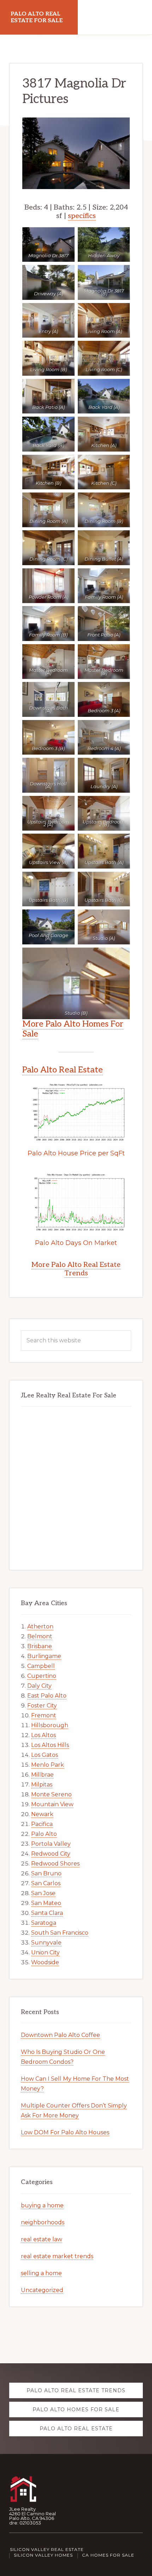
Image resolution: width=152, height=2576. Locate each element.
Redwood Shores (55, 1864)
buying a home (42, 2205)
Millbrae (42, 1775)
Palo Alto (44, 1834)
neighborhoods (43, 2222)
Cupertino (42, 1676)
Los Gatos (45, 1755)
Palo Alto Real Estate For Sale (37, 17)
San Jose (43, 1893)
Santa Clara (47, 1913)
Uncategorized (42, 2290)
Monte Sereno (51, 1794)
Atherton (40, 1626)
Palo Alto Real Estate (63, 1070)
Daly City (39, 1686)
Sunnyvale (46, 1943)
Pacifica (42, 1824)
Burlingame (44, 1656)
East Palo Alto (47, 1696)
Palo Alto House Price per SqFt (76, 1153)
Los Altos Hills (50, 1745)
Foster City (42, 1706)
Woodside (45, 1962)
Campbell (41, 1666)
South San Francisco (60, 1933)
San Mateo (46, 1903)
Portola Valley (51, 1844)
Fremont (44, 1715)
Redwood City (51, 1854)
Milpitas (42, 1785)
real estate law (42, 2239)
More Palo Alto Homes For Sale (73, 1029)
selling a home (41, 2273)
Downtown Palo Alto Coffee (60, 2035)
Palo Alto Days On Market (76, 1243)
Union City (45, 1952)
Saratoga (44, 1923)
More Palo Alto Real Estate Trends (76, 1269)
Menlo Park (48, 1765)
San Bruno (46, 1873)
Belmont (40, 1636)
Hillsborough (50, 1725)
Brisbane (40, 1646)
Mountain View (52, 1804)
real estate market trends (57, 2256)
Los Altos (43, 1735)
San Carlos (46, 1883)
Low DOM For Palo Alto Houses (65, 2132)
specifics (82, 216)
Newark (42, 1814)
